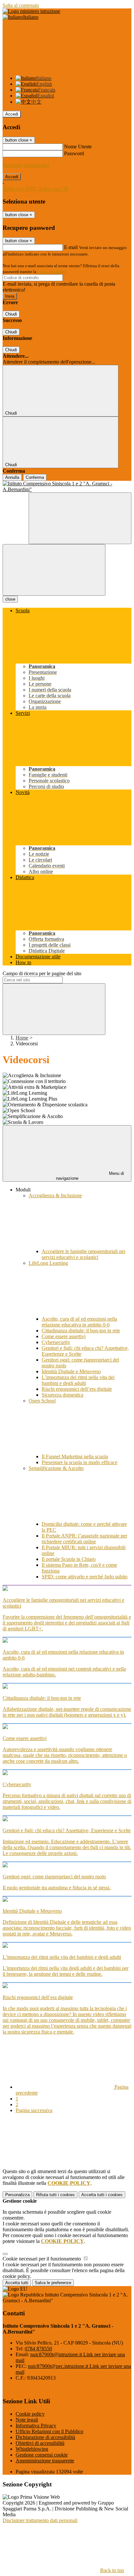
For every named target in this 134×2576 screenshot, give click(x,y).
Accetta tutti (102, 2195)
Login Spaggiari (52, 272)
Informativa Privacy (36, 2426)
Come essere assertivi (64, 1336)
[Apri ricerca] (80, 518)
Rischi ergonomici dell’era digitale (77, 1389)
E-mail (71, 247)
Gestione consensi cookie (42, 2455)
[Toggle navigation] (54, 570)
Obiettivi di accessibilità (40, 2443)
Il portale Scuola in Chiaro (69, 1559)
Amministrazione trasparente (45, 2461)
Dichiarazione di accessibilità (45, 2437)
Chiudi (11, 314)
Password (74, 153)
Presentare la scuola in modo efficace (80, 1462)
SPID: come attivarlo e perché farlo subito (85, 1577)
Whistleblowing (32, 2449)
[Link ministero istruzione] (31, 11)
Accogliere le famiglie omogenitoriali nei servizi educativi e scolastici (83, 1254)
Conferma (35, 477)
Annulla (12, 477)
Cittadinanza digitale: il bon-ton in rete (81, 1331)
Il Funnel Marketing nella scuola (75, 1456)
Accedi (12, 114)
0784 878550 (38, 2349)
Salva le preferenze (53, 2283)
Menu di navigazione (90, 1176)
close (10, 599)
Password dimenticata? (26, 165)
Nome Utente (78, 147)
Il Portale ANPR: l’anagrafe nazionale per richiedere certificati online (84, 1539)
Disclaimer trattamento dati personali (40, 2520)
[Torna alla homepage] (67, 487)
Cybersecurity (56, 1342)
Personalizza (17, 2195)
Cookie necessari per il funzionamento (42, 2259)
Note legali (27, 2420)
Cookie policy (30, 2414)
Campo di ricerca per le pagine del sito (42, 973)
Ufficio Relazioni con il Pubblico (49, 2431)
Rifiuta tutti (55, 2195)
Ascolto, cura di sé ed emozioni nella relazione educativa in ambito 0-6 (79, 1322)
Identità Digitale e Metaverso (71, 1371)
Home (22, 1038)
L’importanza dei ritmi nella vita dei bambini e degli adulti (78, 1380)
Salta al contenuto (21, 5)
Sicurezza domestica (62, 1395)
